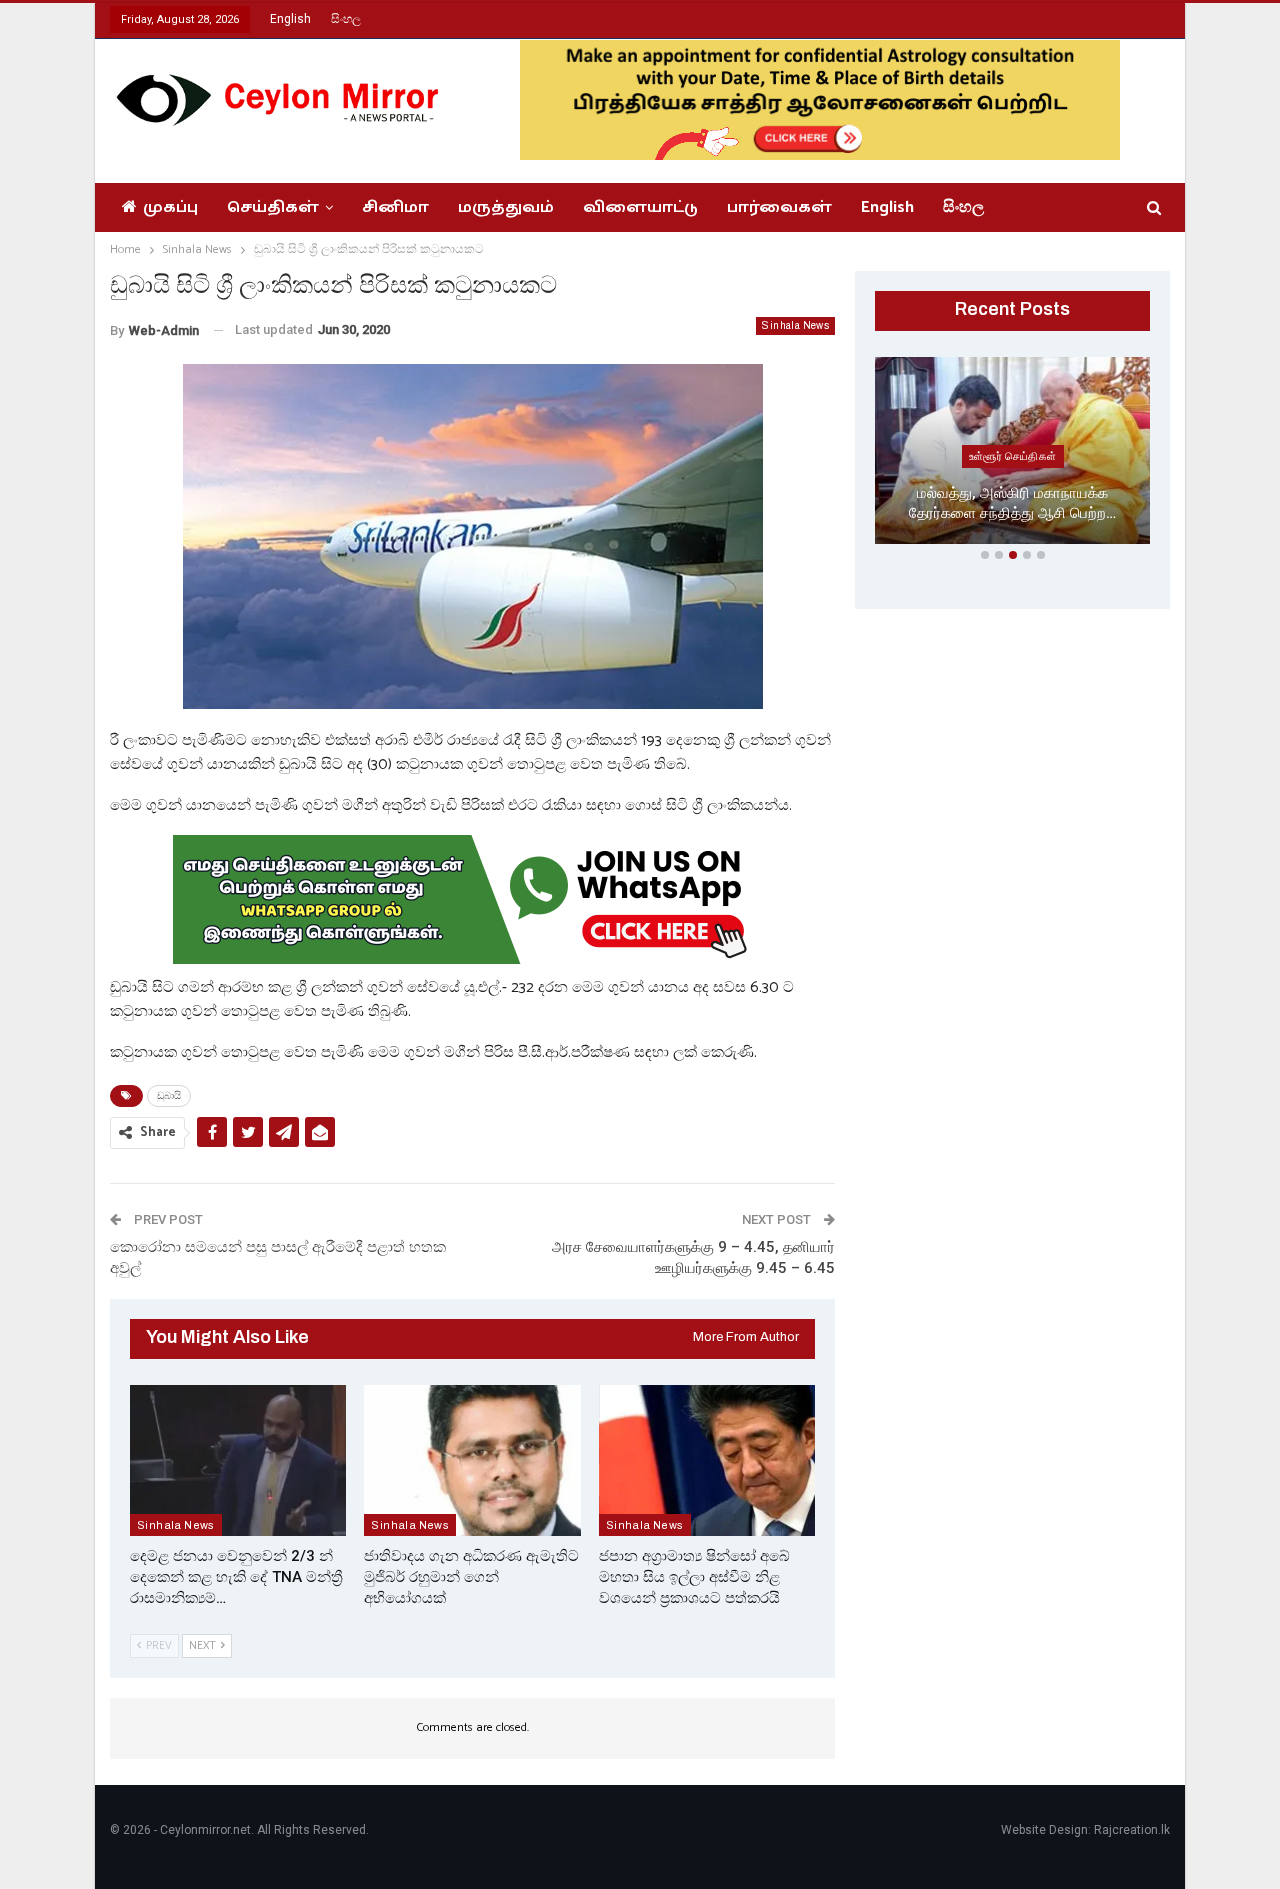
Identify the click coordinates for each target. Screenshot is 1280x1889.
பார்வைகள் (779, 207)
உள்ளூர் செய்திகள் (1013, 456)
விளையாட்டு (640, 207)
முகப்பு (170, 207)
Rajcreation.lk (1132, 1830)
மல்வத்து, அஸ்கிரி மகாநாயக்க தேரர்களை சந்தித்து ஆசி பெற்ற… (1012, 503)
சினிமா (395, 207)
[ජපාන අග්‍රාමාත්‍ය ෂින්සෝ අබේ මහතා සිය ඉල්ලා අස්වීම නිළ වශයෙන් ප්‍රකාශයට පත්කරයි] (707, 1460)
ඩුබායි (169, 1095)
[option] (1012, 454)
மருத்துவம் (506, 207)
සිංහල (346, 19)
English (290, 19)
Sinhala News (795, 325)
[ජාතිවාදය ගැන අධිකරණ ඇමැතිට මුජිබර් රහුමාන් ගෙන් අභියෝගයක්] (472, 1460)
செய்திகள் (273, 207)
